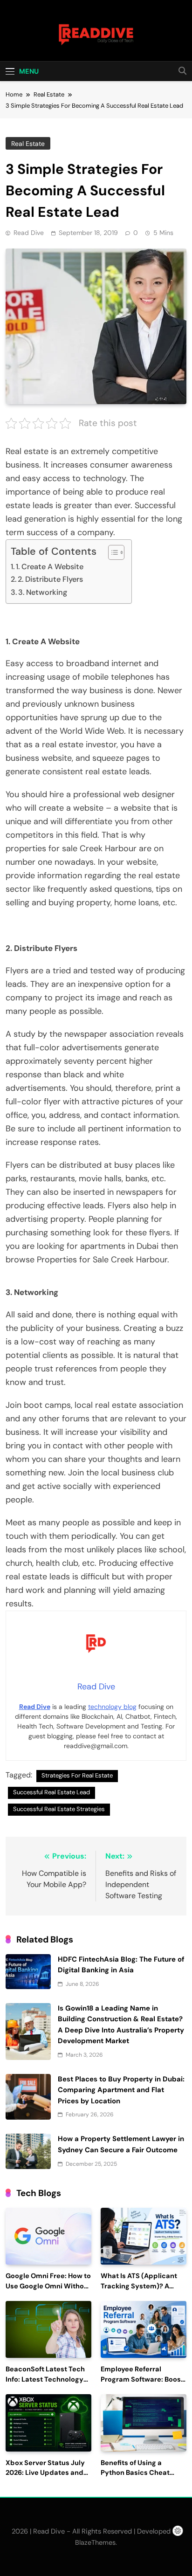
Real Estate (28, 144)
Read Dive (29, 233)
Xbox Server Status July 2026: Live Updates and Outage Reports (45, 2473)
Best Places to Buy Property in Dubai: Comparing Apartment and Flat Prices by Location (121, 2090)
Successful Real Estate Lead (51, 1792)
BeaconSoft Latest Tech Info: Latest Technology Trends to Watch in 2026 (46, 2380)
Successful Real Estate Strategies (59, 1809)
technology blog (112, 1707)
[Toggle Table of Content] (112, 552)
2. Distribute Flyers (50, 579)
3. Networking (43, 592)
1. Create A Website (50, 567)
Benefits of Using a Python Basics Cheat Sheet (135, 2473)
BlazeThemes (95, 2542)
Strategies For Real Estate (77, 1775)
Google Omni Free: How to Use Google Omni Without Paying (48, 2286)
